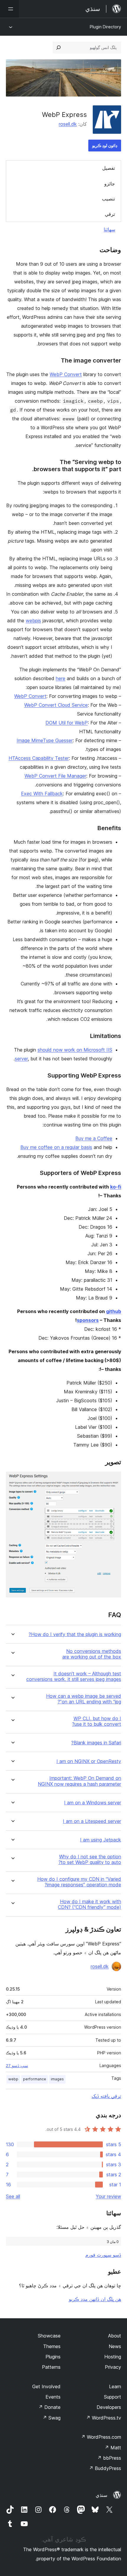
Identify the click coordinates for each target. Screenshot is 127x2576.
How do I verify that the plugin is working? (75, 1634)
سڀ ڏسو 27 (17, 2066)
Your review (108, 2196)
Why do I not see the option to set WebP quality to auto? (90, 1860)
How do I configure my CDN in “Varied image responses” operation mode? (79, 1882)
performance (35, 2079)
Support (113, 2397)
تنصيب (108, 199)
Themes (52, 2346)
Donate (49, 2407)
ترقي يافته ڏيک (106, 2096)
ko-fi (116, 1187)
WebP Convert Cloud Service (56, 705)
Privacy (113, 2367)
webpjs (33, 621)
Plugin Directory (105, 27)
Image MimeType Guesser (45, 740)
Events (53, 2397)
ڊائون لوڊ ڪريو (105, 145)
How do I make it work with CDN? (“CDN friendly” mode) (89, 1904)
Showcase (49, 2336)
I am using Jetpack (101, 1840)
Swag (52, 2418)
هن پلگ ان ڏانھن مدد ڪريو (95, 2299)
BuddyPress (105, 2468)
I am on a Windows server (93, 1803)
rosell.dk (68, 124)
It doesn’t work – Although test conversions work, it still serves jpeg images (74, 1676)
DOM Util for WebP (67, 723)
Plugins (53, 2357)
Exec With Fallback (42, 794)
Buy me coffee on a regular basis (56, 1147)
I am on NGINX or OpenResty (89, 1761)
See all (13, 2196)
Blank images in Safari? (96, 1743)
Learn (115, 2386)
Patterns (51, 2367)
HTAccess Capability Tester (39, 758)
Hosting (113, 2357)
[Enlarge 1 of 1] (113, 1480)
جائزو (110, 184)
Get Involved (46, 2386)
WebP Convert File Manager (55, 776)
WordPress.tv (104, 2418)
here (61, 678)
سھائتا (109, 229)
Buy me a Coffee (94, 1138)
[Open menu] (9, 9)
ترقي (110, 214)
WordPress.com (101, 2437)
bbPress (109, 2458)
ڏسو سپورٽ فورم (103, 2255)
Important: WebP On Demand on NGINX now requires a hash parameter (79, 1781)
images (57, 2079)
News (115, 2346)
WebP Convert (66, 374)
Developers (109, 2407)
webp (13, 2079)
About (115, 2336)
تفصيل (109, 168)
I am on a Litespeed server (92, 1821)
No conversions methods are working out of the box (92, 1654)
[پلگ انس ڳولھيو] (58, 48)
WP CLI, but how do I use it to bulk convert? (97, 1721)
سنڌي (101, 2495)
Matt (113, 2448)
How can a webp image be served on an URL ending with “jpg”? (84, 1699)
